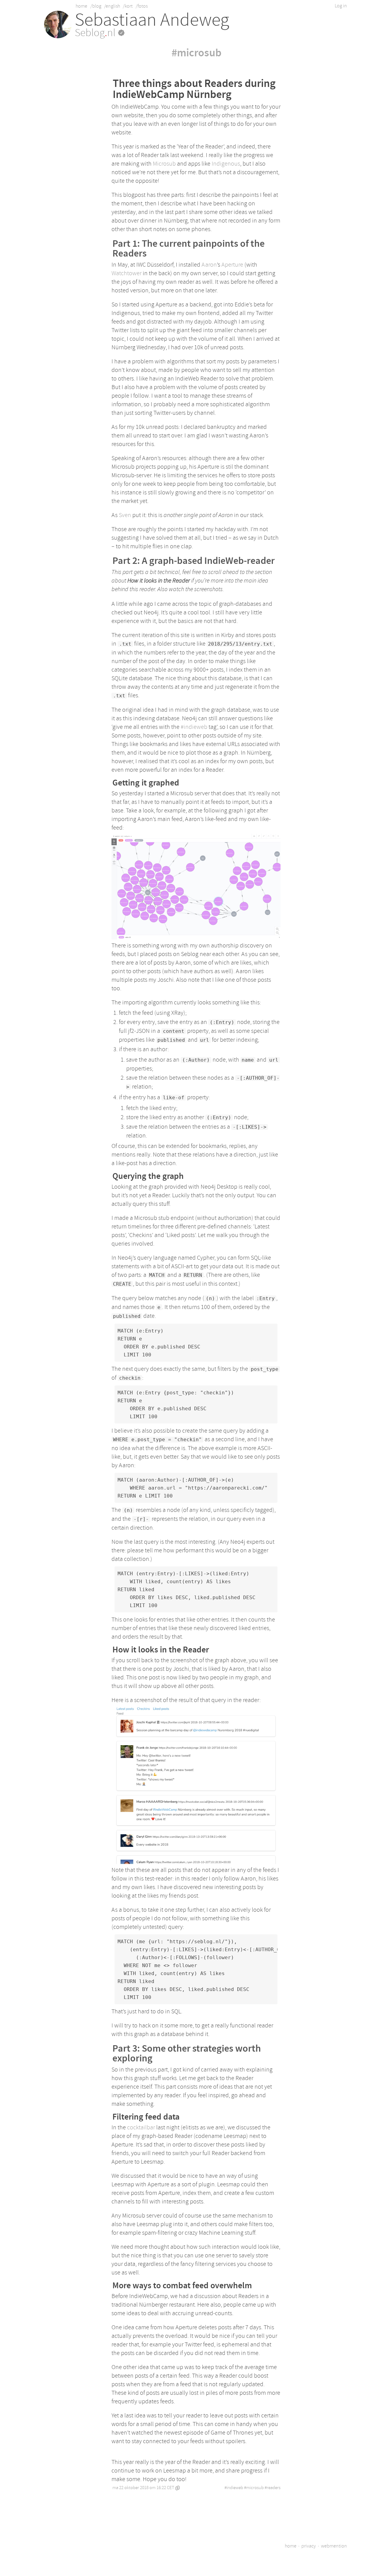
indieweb (235, 2488)
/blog (96, 6)
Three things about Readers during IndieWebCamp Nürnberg (194, 89)
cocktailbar (141, 2127)
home (81, 6)
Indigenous (226, 164)
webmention (334, 2546)
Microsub (164, 164)
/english (112, 6)
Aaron (209, 265)
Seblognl (96, 33)
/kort (128, 6)
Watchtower (126, 273)
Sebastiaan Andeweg (152, 20)
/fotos (142, 6)
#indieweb (194, 727)
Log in (341, 6)
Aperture (232, 265)
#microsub (196, 53)
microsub (255, 2488)
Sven (125, 515)
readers (274, 2488)
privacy (309, 2546)
